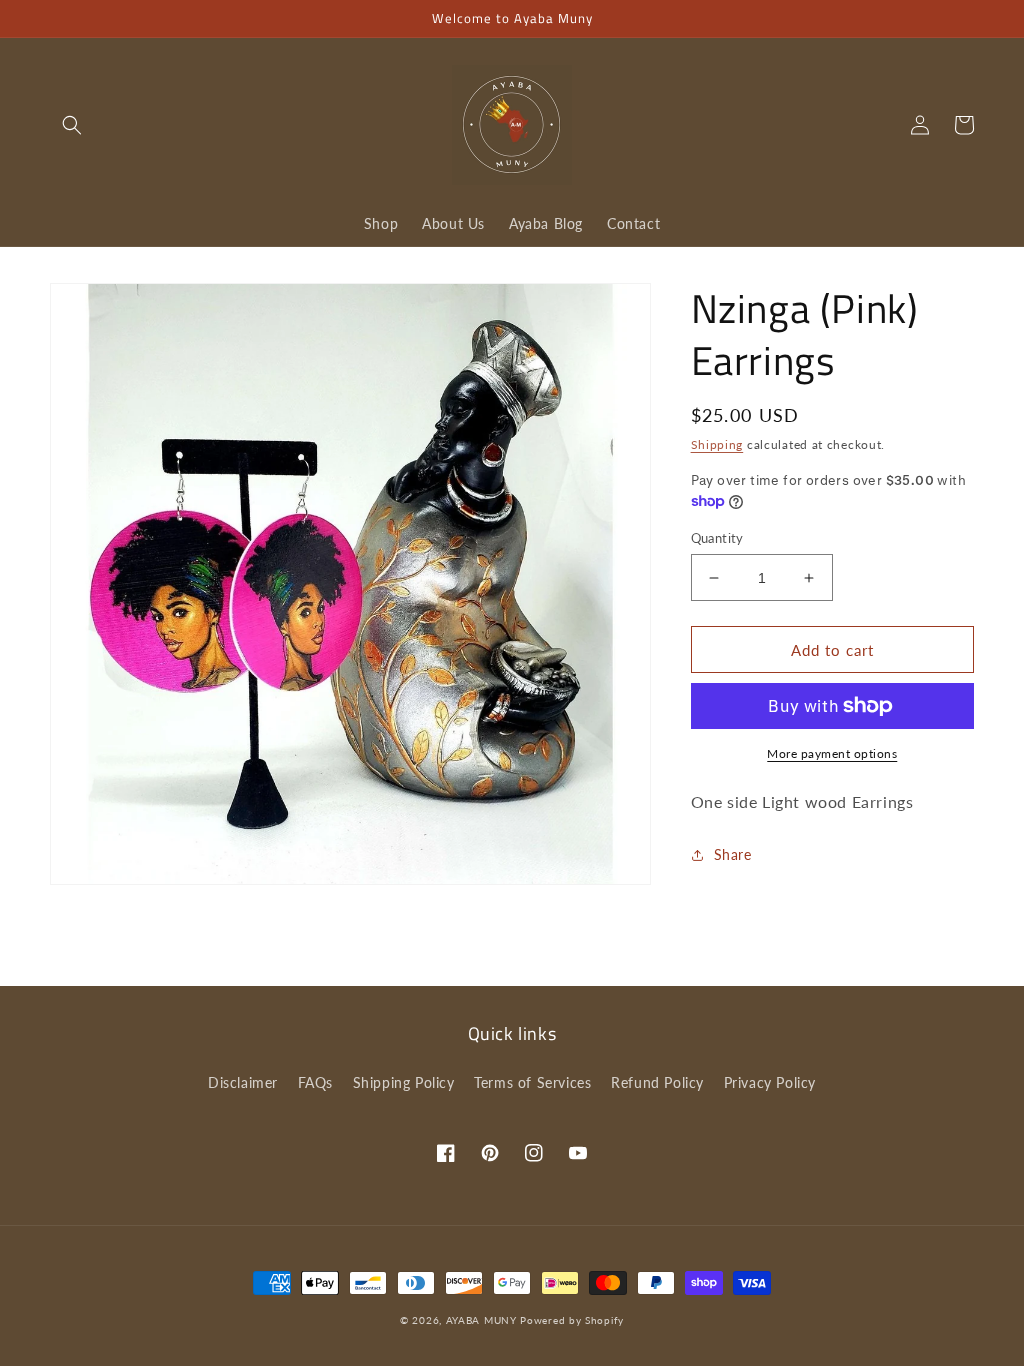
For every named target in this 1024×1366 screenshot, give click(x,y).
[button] (72, 125)
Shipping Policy (404, 1082)
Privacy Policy (770, 1082)
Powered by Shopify (572, 1320)
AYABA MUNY (481, 1320)
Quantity (717, 538)
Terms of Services (532, 1082)
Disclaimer (243, 1082)
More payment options (832, 753)
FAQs (315, 1082)
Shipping (717, 444)
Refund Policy (657, 1082)
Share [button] (733, 854)
